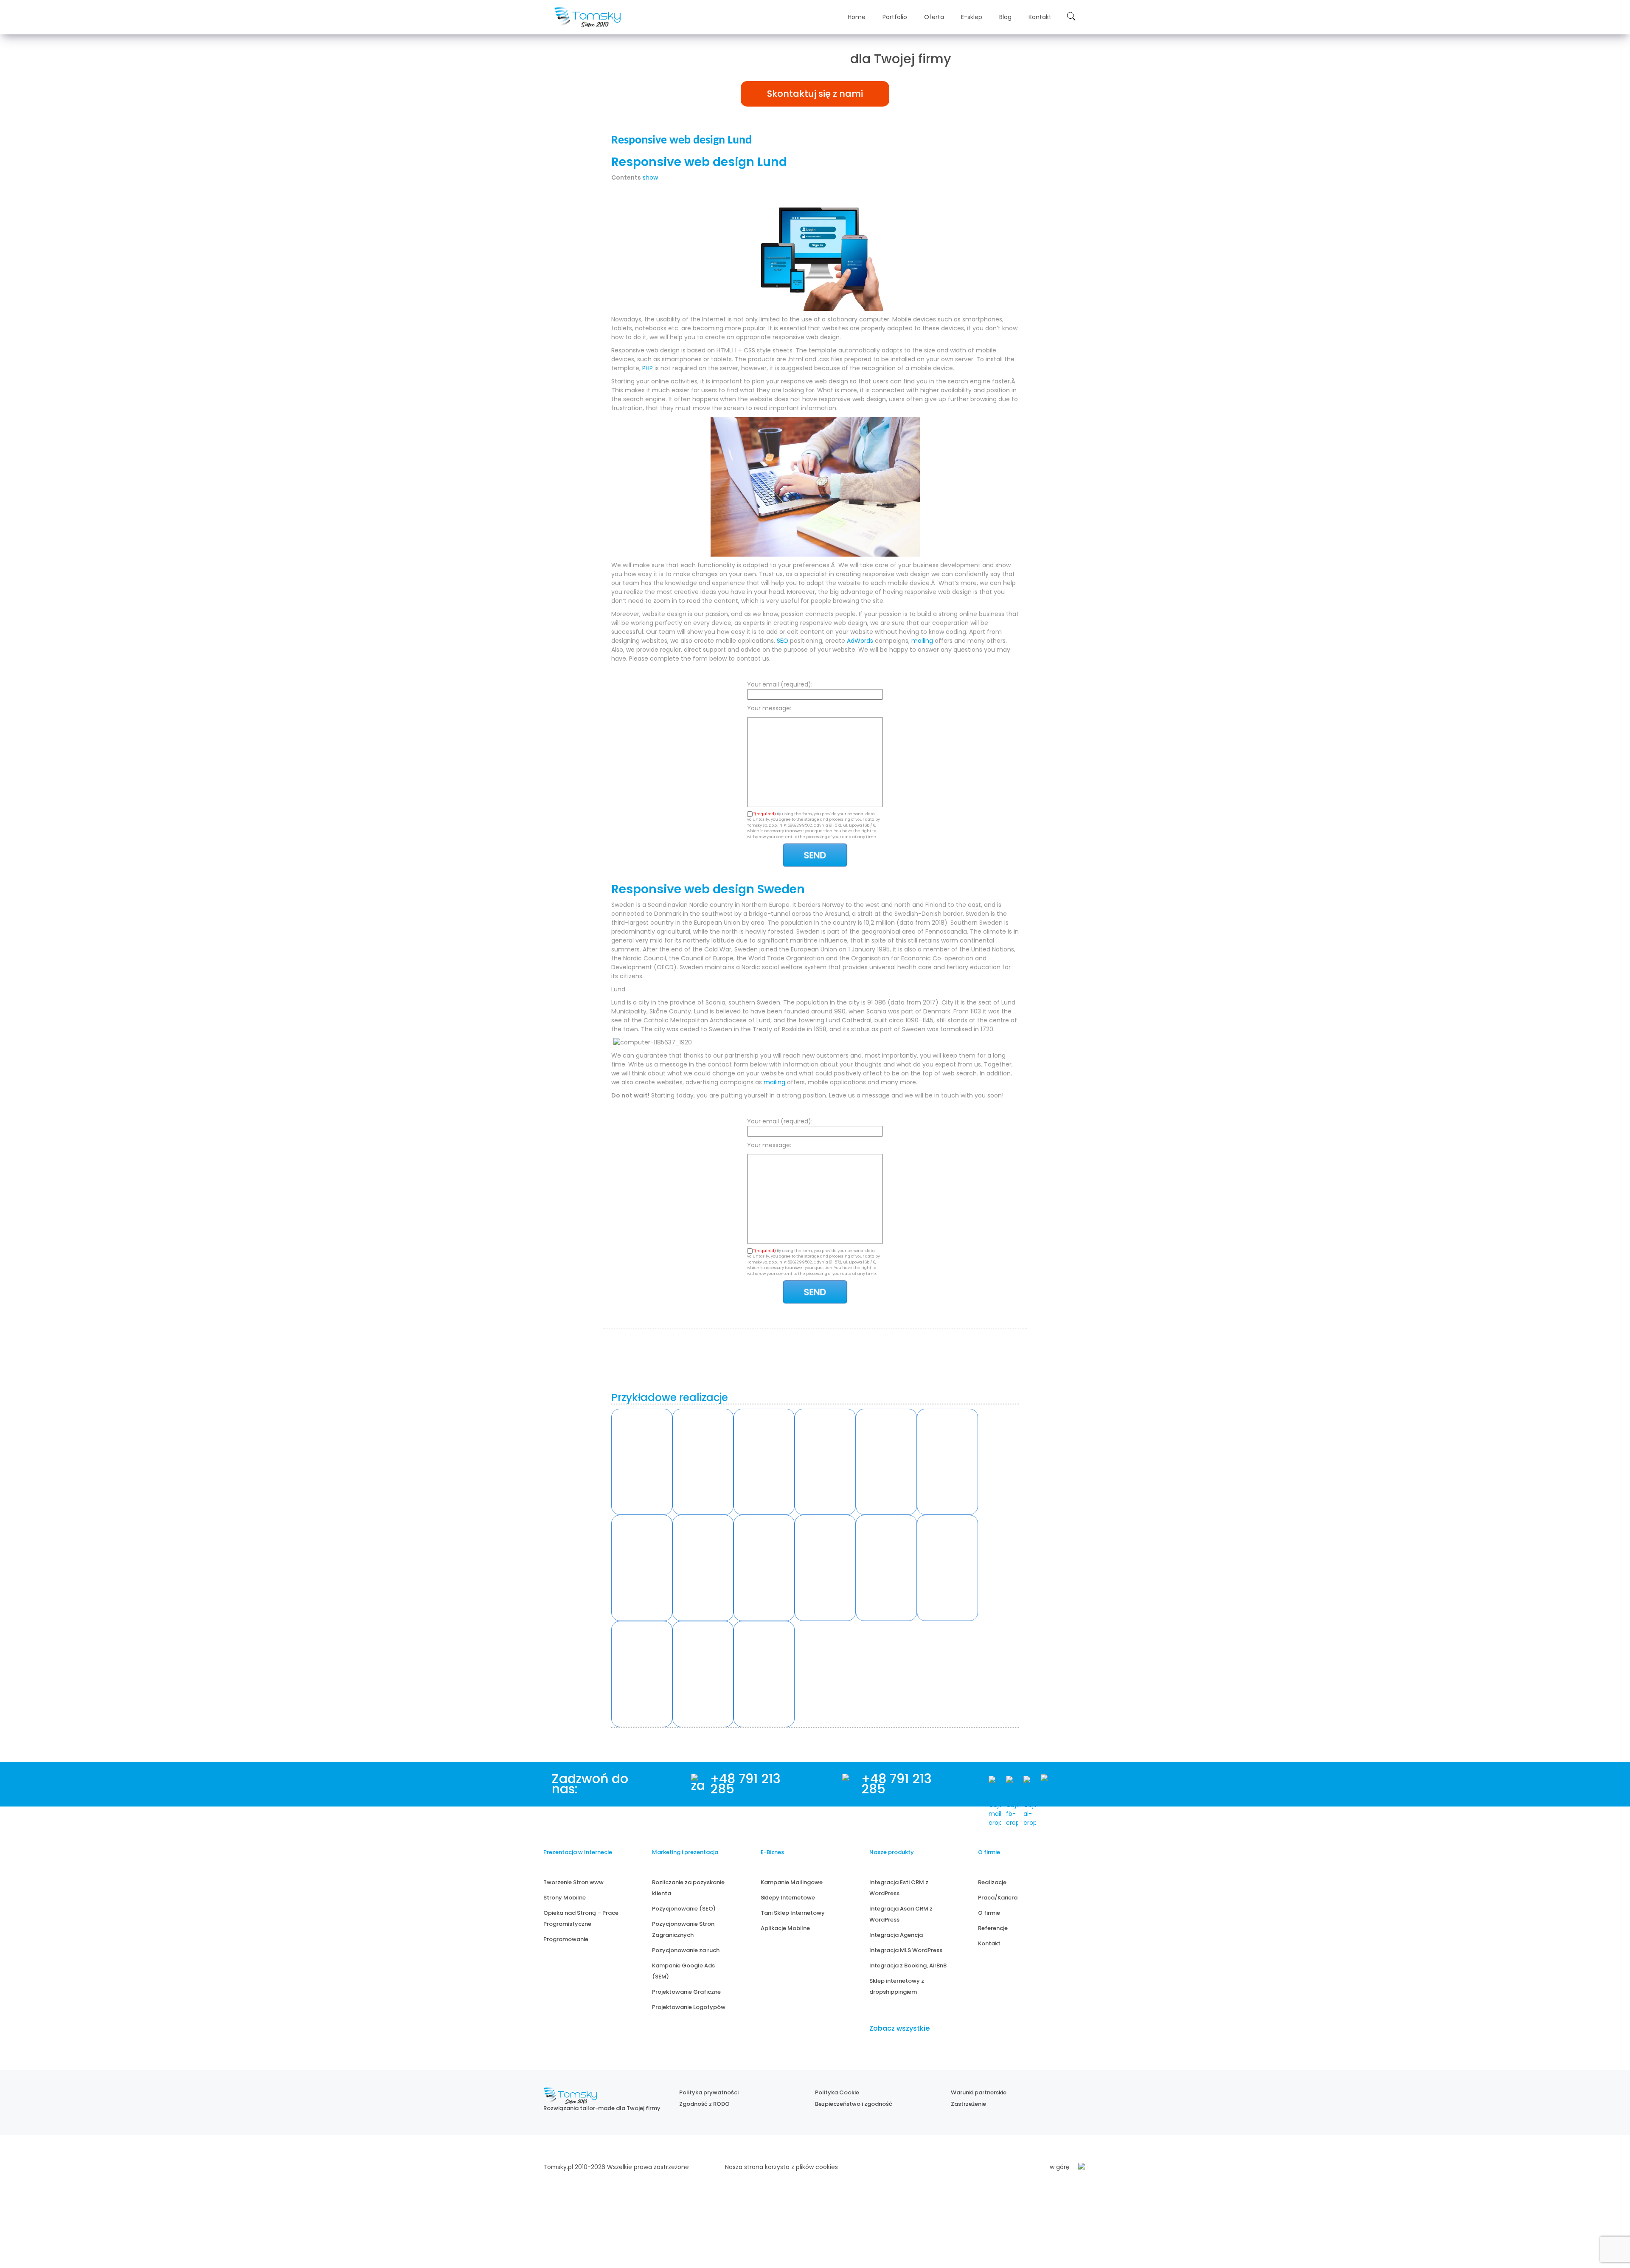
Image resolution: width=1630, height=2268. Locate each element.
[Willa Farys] (886, 1462)
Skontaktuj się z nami (815, 94)
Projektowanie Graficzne (686, 1992)
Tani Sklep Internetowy (793, 1913)
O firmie (989, 1913)
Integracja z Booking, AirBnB (908, 1966)
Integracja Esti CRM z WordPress (899, 1888)
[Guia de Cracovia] (642, 1674)
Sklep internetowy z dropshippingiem (897, 1986)
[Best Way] (703, 1674)
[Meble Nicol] (947, 1462)
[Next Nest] (642, 1568)
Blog (1005, 17)
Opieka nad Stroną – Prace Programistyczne (581, 1918)
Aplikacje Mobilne (785, 1928)
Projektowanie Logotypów (689, 2007)
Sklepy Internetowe (788, 1898)
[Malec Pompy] (825, 1462)
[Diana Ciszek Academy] (947, 1568)
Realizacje (992, 1882)
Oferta (934, 17)
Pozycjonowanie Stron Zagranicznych (683, 1929)
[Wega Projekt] (764, 1568)
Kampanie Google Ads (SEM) (683, 1971)
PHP (648, 368)
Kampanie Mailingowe (792, 1882)
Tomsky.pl (558, 2167)
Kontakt (1040, 17)
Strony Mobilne (565, 1898)
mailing (922, 641)
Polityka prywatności (709, 2092)
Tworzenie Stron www (573, 1882)
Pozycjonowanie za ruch (686, 1950)
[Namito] (642, 1462)
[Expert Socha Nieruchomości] (825, 1568)
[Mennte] (764, 1462)
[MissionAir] (886, 1568)
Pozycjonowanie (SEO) (684, 1909)
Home (857, 17)
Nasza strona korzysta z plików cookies (781, 2167)
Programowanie (566, 1939)
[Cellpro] (703, 1568)
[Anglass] (703, 1462)
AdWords (860, 641)
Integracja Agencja (896, 1935)
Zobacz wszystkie (899, 2028)
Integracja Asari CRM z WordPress (901, 1914)
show (650, 177)
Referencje (993, 1928)
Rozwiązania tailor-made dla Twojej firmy (602, 2108)
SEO (783, 641)
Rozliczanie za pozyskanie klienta (688, 1888)
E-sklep (972, 17)
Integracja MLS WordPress (906, 1950)
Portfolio (895, 17)
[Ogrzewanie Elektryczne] (764, 1674)
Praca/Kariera (998, 1898)
